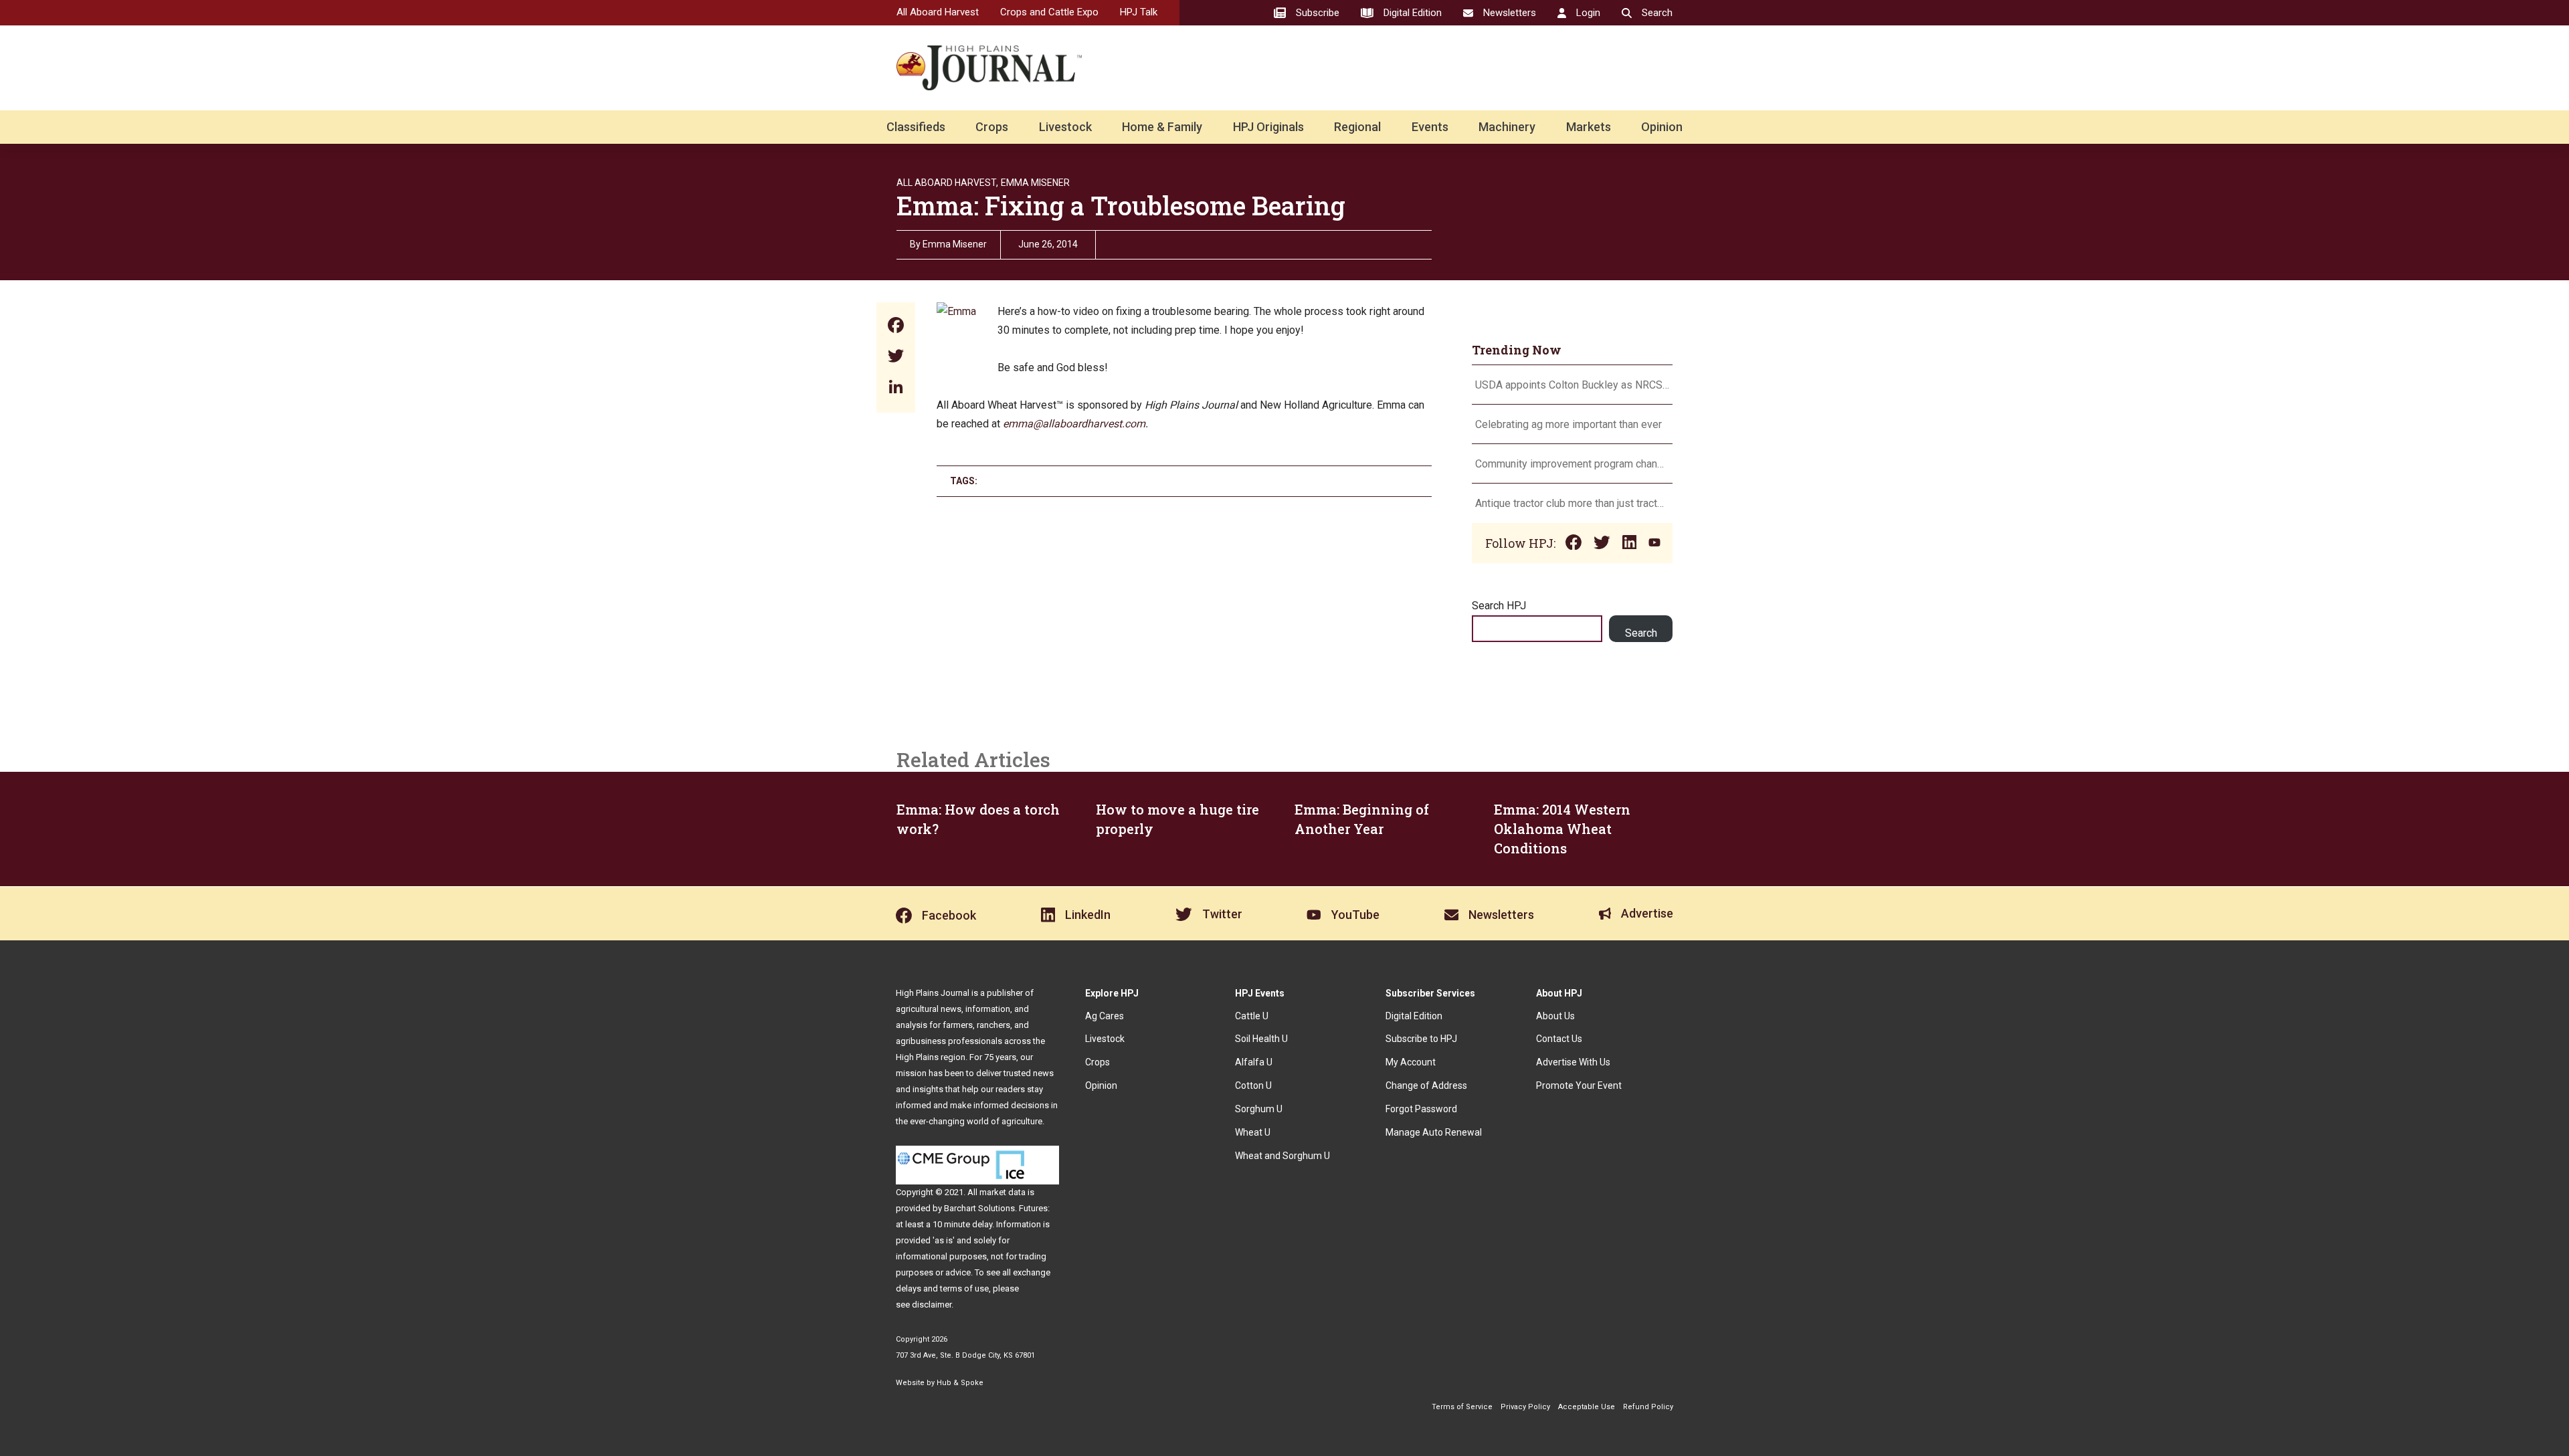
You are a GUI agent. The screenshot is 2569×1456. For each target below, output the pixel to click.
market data (1003, 1192)
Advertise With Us (1573, 1062)
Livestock (1065, 127)
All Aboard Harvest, (947, 183)
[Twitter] (896, 357)
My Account (1411, 1062)
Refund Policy (1648, 1407)
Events (1430, 127)
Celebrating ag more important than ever (1568, 424)
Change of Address (1426, 1085)
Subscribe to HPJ (1421, 1039)
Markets (1589, 127)
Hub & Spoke (960, 1383)
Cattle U (1252, 1016)
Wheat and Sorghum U (1282, 1156)
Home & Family (1162, 127)
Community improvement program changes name (1572, 464)
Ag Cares (1105, 1016)
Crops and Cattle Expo (1049, 12)
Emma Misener (1035, 183)
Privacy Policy (1525, 1407)
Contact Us (1559, 1039)
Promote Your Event (1579, 1085)
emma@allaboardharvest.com (1074, 424)
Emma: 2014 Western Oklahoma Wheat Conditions (1562, 829)
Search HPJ (1499, 606)
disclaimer (932, 1305)
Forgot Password (1421, 1109)
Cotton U (1253, 1085)
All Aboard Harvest (938, 12)
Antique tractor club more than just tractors (1572, 503)
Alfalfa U (1254, 1062)
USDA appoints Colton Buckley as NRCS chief (1572, 385)
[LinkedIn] (896, 388)
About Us (1555, 1016)
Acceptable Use (1587, 1407)
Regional (1357, 127)
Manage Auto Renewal (1434, 1132)
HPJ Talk (1139, 12)
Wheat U (1253, 1132)
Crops (992, 127)
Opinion (1662, 127)
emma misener (955, 244)
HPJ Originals (1268, 127)
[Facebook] (896, 327)
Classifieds (916, 127)
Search (1641, 633)
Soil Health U (1261, 1039)
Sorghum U (1259, 1109)
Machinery (1507, 127)
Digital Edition (1414, 1016)
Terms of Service (1462, 1407)
